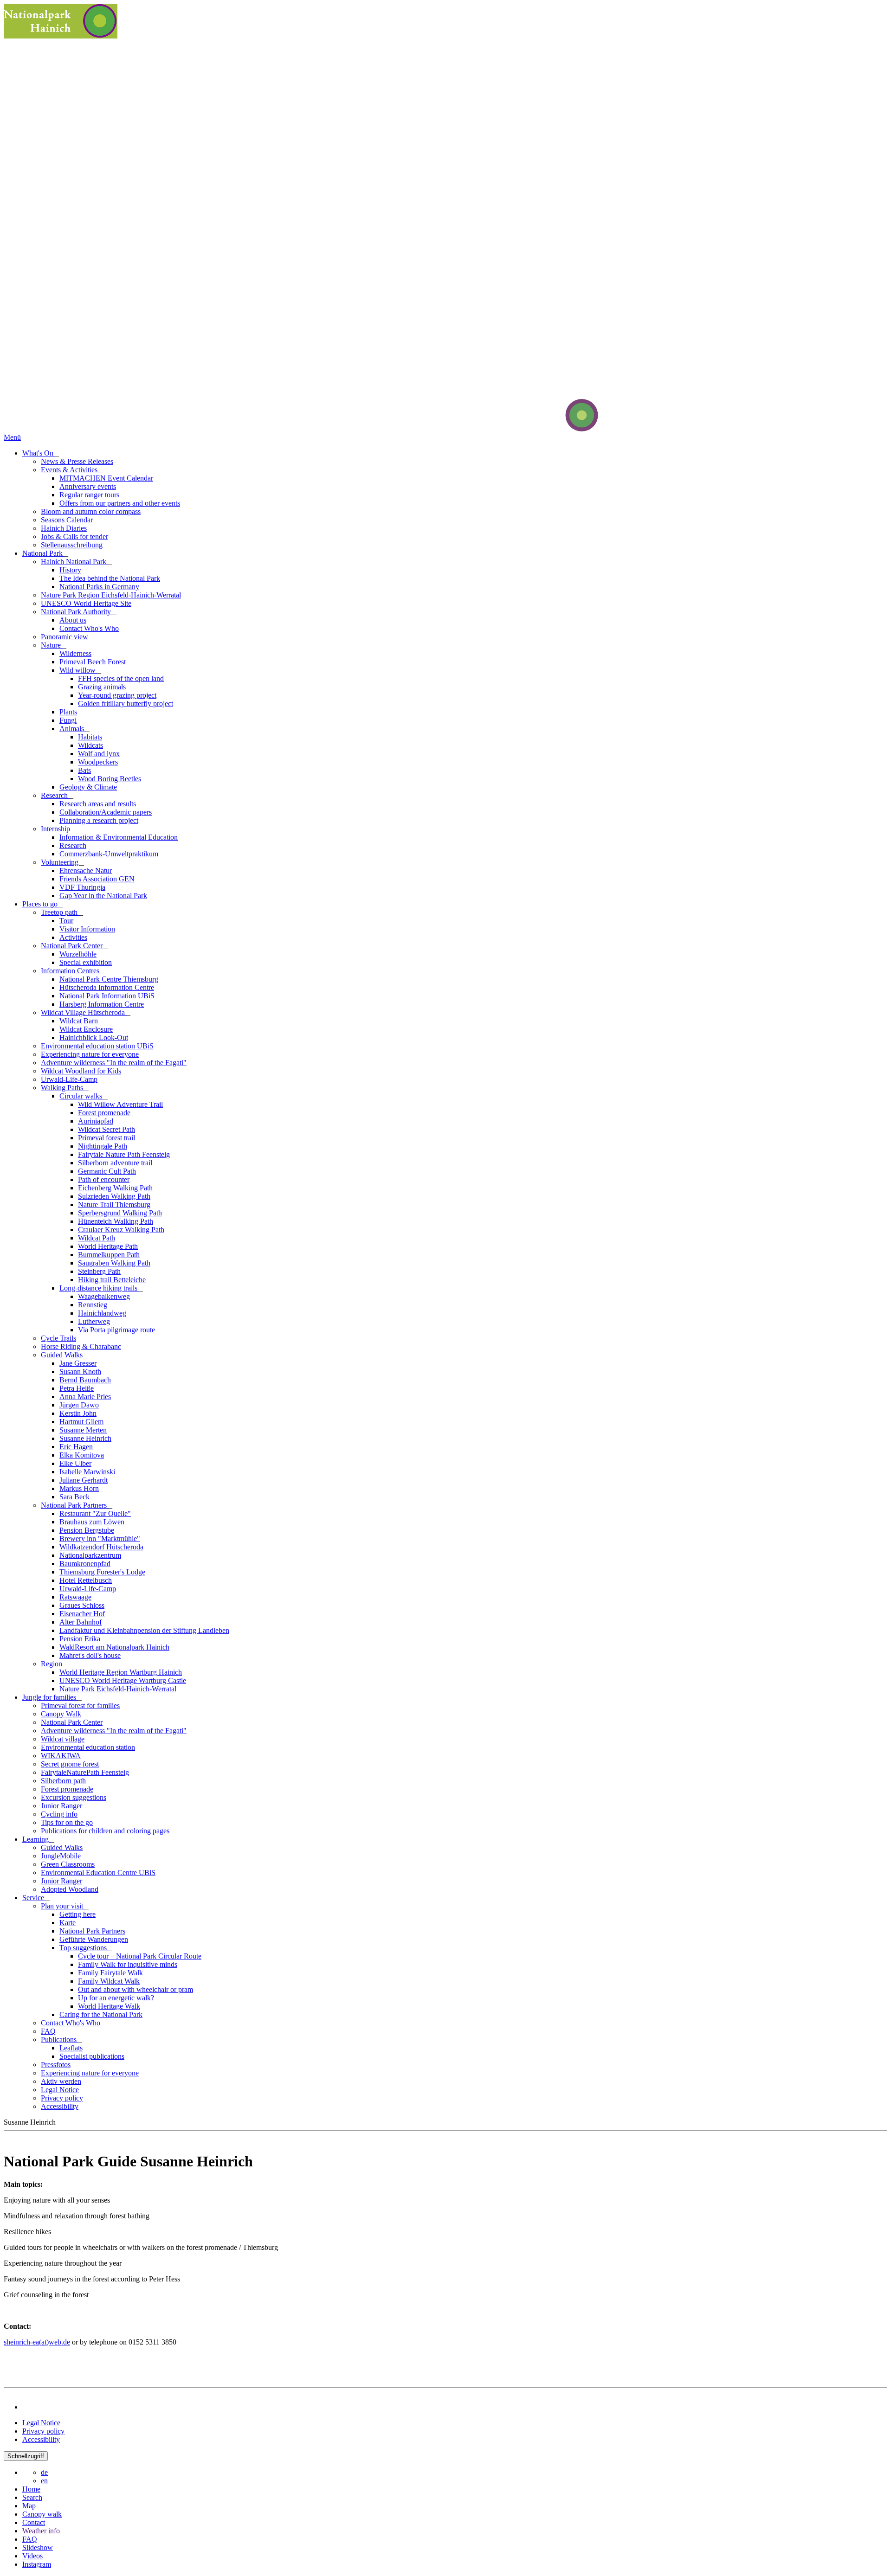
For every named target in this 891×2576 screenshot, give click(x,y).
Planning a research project (99, 820)
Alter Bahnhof (81, 1622)
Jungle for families (50, 1697)
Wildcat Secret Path (107, 1129)
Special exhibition (86, 962)
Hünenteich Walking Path (116, 1221)
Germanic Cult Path (107, 1171)
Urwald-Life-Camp (69, 1079)
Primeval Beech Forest (93, 662)
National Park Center (73, 946)
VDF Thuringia (82, 887)
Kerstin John (78, 1413)
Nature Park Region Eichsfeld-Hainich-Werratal (111, 595)
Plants (68, 712)
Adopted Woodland (70, 1889)
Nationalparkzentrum (90, 1555)
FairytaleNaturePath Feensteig (85, 1772)
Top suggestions (84, 1948)
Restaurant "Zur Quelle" (95, 1513)
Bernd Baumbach (85, 1380)
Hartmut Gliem (81, 1422)
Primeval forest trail (107, 1138)
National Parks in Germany (99, 587)
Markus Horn (79, 1488)
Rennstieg (93, 1305)
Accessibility (60, 2106)
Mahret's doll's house (90, 1655)
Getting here (77, 1914)
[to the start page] (547, 429)
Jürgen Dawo (79, 1405)
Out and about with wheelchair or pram (136, 1989)
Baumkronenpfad (85, 1564)
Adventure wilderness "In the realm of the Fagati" (114, 1063)
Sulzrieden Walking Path (114, 1196)
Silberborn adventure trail (115, 1163)
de (44, 2472)
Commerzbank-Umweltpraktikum (109, 854)
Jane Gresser (78, 1363)
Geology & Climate (88, 787)
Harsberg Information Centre (102, 1004)
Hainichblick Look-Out (94, 1037)
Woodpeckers (98, 762)
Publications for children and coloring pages (105, 1831)
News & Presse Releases (77, 461)
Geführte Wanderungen (94, 1939)
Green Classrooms (68, 1864)
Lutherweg (94, 1321)
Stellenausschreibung (72, 545)
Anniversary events (88, 486)
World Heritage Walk (109, 2006)
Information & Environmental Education (119, 837)
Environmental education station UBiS (97, 1046)
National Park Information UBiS (107, 996)
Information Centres (71, 971)
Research (55, 795)
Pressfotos (56, 2065)
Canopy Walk (61, 1714)
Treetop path (60, 912)
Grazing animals (102, 687)
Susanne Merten (83, 1430)
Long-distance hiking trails (99, 1288)
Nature (52, 645)
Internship (56, 829)
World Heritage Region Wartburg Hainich (121, 1672)
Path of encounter (104, 1179)
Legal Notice (60, 2090)
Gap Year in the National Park (103, 896)
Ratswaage (75, 1597)
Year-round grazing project (117, 695)
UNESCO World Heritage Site (86, 603)
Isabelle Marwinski (87, 1472)
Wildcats (90, 745)
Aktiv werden (61, 2081)
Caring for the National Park (101, 2014)
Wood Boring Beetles (110, 779)
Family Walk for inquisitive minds (128, 1964)
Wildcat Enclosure (86, 1029)
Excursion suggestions (74, 1797)
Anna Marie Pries (85, 1397)
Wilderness (75, 653)
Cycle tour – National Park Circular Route (140, 1956)
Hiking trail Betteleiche (112, 1280)
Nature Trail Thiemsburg (114, 1204)
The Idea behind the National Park (110, 578)
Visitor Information (87, 929)
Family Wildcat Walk (109, 1981)
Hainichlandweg (102, 1313)
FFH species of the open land (121, 678)
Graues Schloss (82, 1605)
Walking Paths (63, 1088)
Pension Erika (80, 1639)
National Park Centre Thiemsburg (109, 979)
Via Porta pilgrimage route (116, 1330)
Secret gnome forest (70, 1764)
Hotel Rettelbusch (86, 1580)
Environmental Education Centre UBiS (98, 1873)
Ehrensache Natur (86, 870)
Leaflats (71, 2048)
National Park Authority (77, 612)
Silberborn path (63, 1781)
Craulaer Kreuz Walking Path (121, 1230)
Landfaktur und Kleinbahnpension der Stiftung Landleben (144, 1630)
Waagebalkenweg (104, 1296)
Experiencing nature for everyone (90, 1054)
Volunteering (61, 862)
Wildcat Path (97, 1238)
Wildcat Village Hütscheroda (84, 1012)
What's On (39, 453)
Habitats (90, 737)
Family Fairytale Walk (110, 1973)
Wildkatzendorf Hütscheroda (101, 1547)
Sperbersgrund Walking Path (120, 1213)
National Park (43, 553)
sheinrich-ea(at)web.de (37, 2342)
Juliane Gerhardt (84, 1480)
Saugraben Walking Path (114, 1263)
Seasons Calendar (67, 520)
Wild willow (78, 670)
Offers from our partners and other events (120, 503)
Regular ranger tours (89, 495)
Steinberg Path (99, 1271)
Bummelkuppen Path (109, 1255)
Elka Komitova (82, 1455)
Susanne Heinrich (85, 1438)
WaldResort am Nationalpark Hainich (114, 1647)
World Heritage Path (108, 1246)
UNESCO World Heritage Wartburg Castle (123, 1680)
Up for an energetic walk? (116, 1998)
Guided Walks (63, 1355)
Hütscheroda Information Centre (107, 987)
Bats (84, 770)
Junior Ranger (61, 1806)
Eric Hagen (76, 1447)
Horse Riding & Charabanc (81, 1346)
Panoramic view (65, 637)
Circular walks (82, 1096)
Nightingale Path (103, 1146)
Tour (66, 921)
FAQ (48, 2031)
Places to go (41, 904)
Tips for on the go (67, 1822)
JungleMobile (61, 1856)
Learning (36, 1839)
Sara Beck (74, 1497)
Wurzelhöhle (78, 954)
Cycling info (59, 1814)
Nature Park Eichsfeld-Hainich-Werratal (118, 1689)
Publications (60, 2040)
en (44, 2481)
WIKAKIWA (61, 1756)
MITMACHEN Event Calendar (106, 478)
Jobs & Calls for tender (74, 536)
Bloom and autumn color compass (91, 511)
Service (34, 1898)
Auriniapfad (96, 1121)
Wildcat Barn (79, 1021)
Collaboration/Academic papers (106, 812)
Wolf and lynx (99, 754)
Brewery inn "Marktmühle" (100, 1539)
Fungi (68, 720)
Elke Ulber (75, 1463)
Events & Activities (70, 470)
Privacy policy (62, 2098)
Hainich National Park (74, 562)
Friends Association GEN (97, 879)
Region (52, 1664)
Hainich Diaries (64, 528)
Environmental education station (88, 1747)
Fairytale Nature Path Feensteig (124, 1154)
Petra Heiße (77, 1388)
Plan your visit (63, 1906)
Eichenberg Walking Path (115, 1188)
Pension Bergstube (87, 1530)
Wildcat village (63, 1739)
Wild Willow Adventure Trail (120, 1104)
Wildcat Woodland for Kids (81, 1071)
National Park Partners (75, 1505)
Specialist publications (92, 2056)
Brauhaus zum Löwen (92, 1522)
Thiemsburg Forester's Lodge (102, 1572)
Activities (73, 937)
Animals (73, 729)
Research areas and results (98, 804)
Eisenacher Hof (82, 1614)
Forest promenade (104, 1113)
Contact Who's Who (89, 628)
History (70, 570)
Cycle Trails (58, 1338)
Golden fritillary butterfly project (126, 703)
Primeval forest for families (80, 1706)
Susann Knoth (80, 1372)
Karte (68, 1923)
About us (73, 620)
